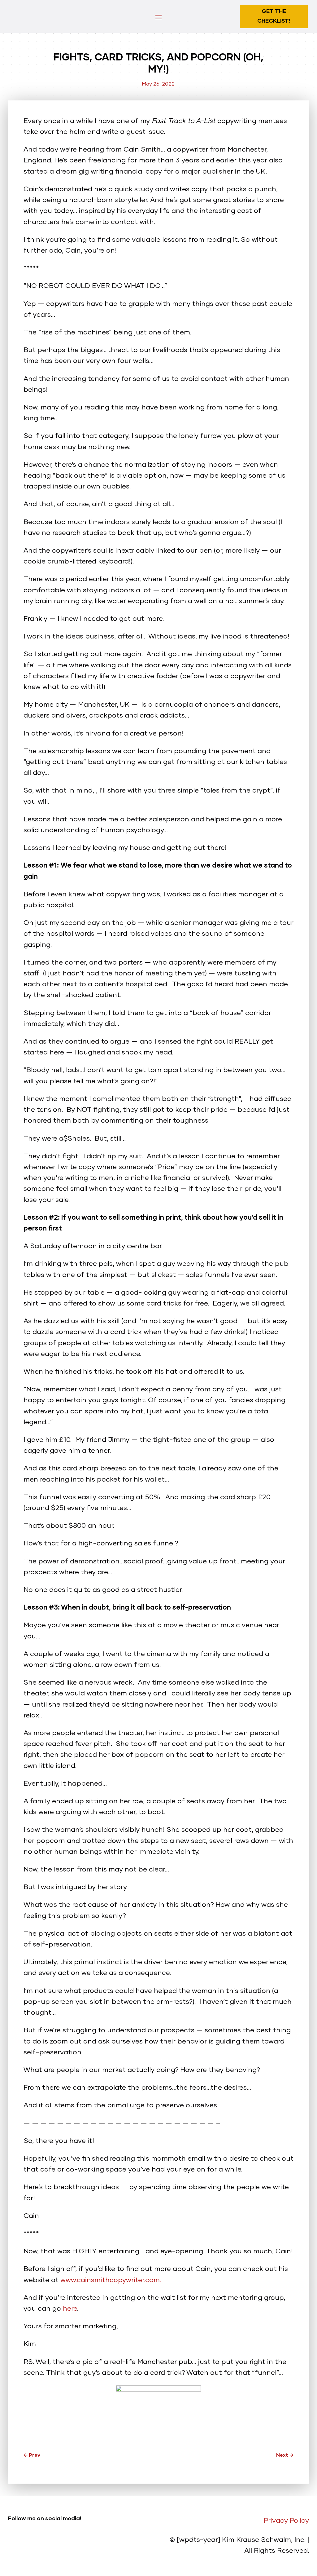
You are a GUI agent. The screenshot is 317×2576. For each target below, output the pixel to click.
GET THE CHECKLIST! (274, 16)
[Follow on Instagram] (25, 2544)
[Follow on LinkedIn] (13, 2544)
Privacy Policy (286, 2521)
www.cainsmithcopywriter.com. (111, 2280)
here (70, 2309)
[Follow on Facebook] (38, 2544)
